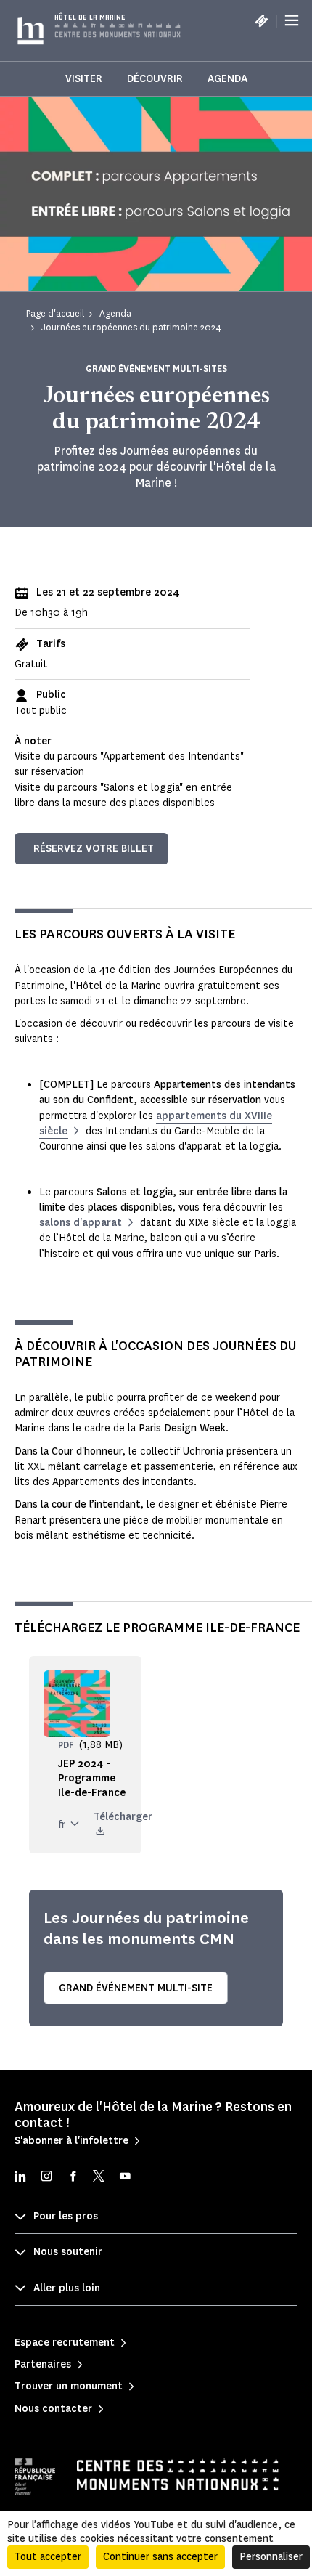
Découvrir (155, 79)
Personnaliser (271, 2557)
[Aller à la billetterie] (261, 20)
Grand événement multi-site (136, 1988)
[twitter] (99, 2178)
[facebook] (73, 2178)
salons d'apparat (81, 1223)
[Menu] (292, 20)
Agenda (227, 79)
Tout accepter (48, 2557)
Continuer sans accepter (160, 2557)
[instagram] (46, 2178)
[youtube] (125, 2178)
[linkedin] (20, 2178)
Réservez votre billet (94, 849)
